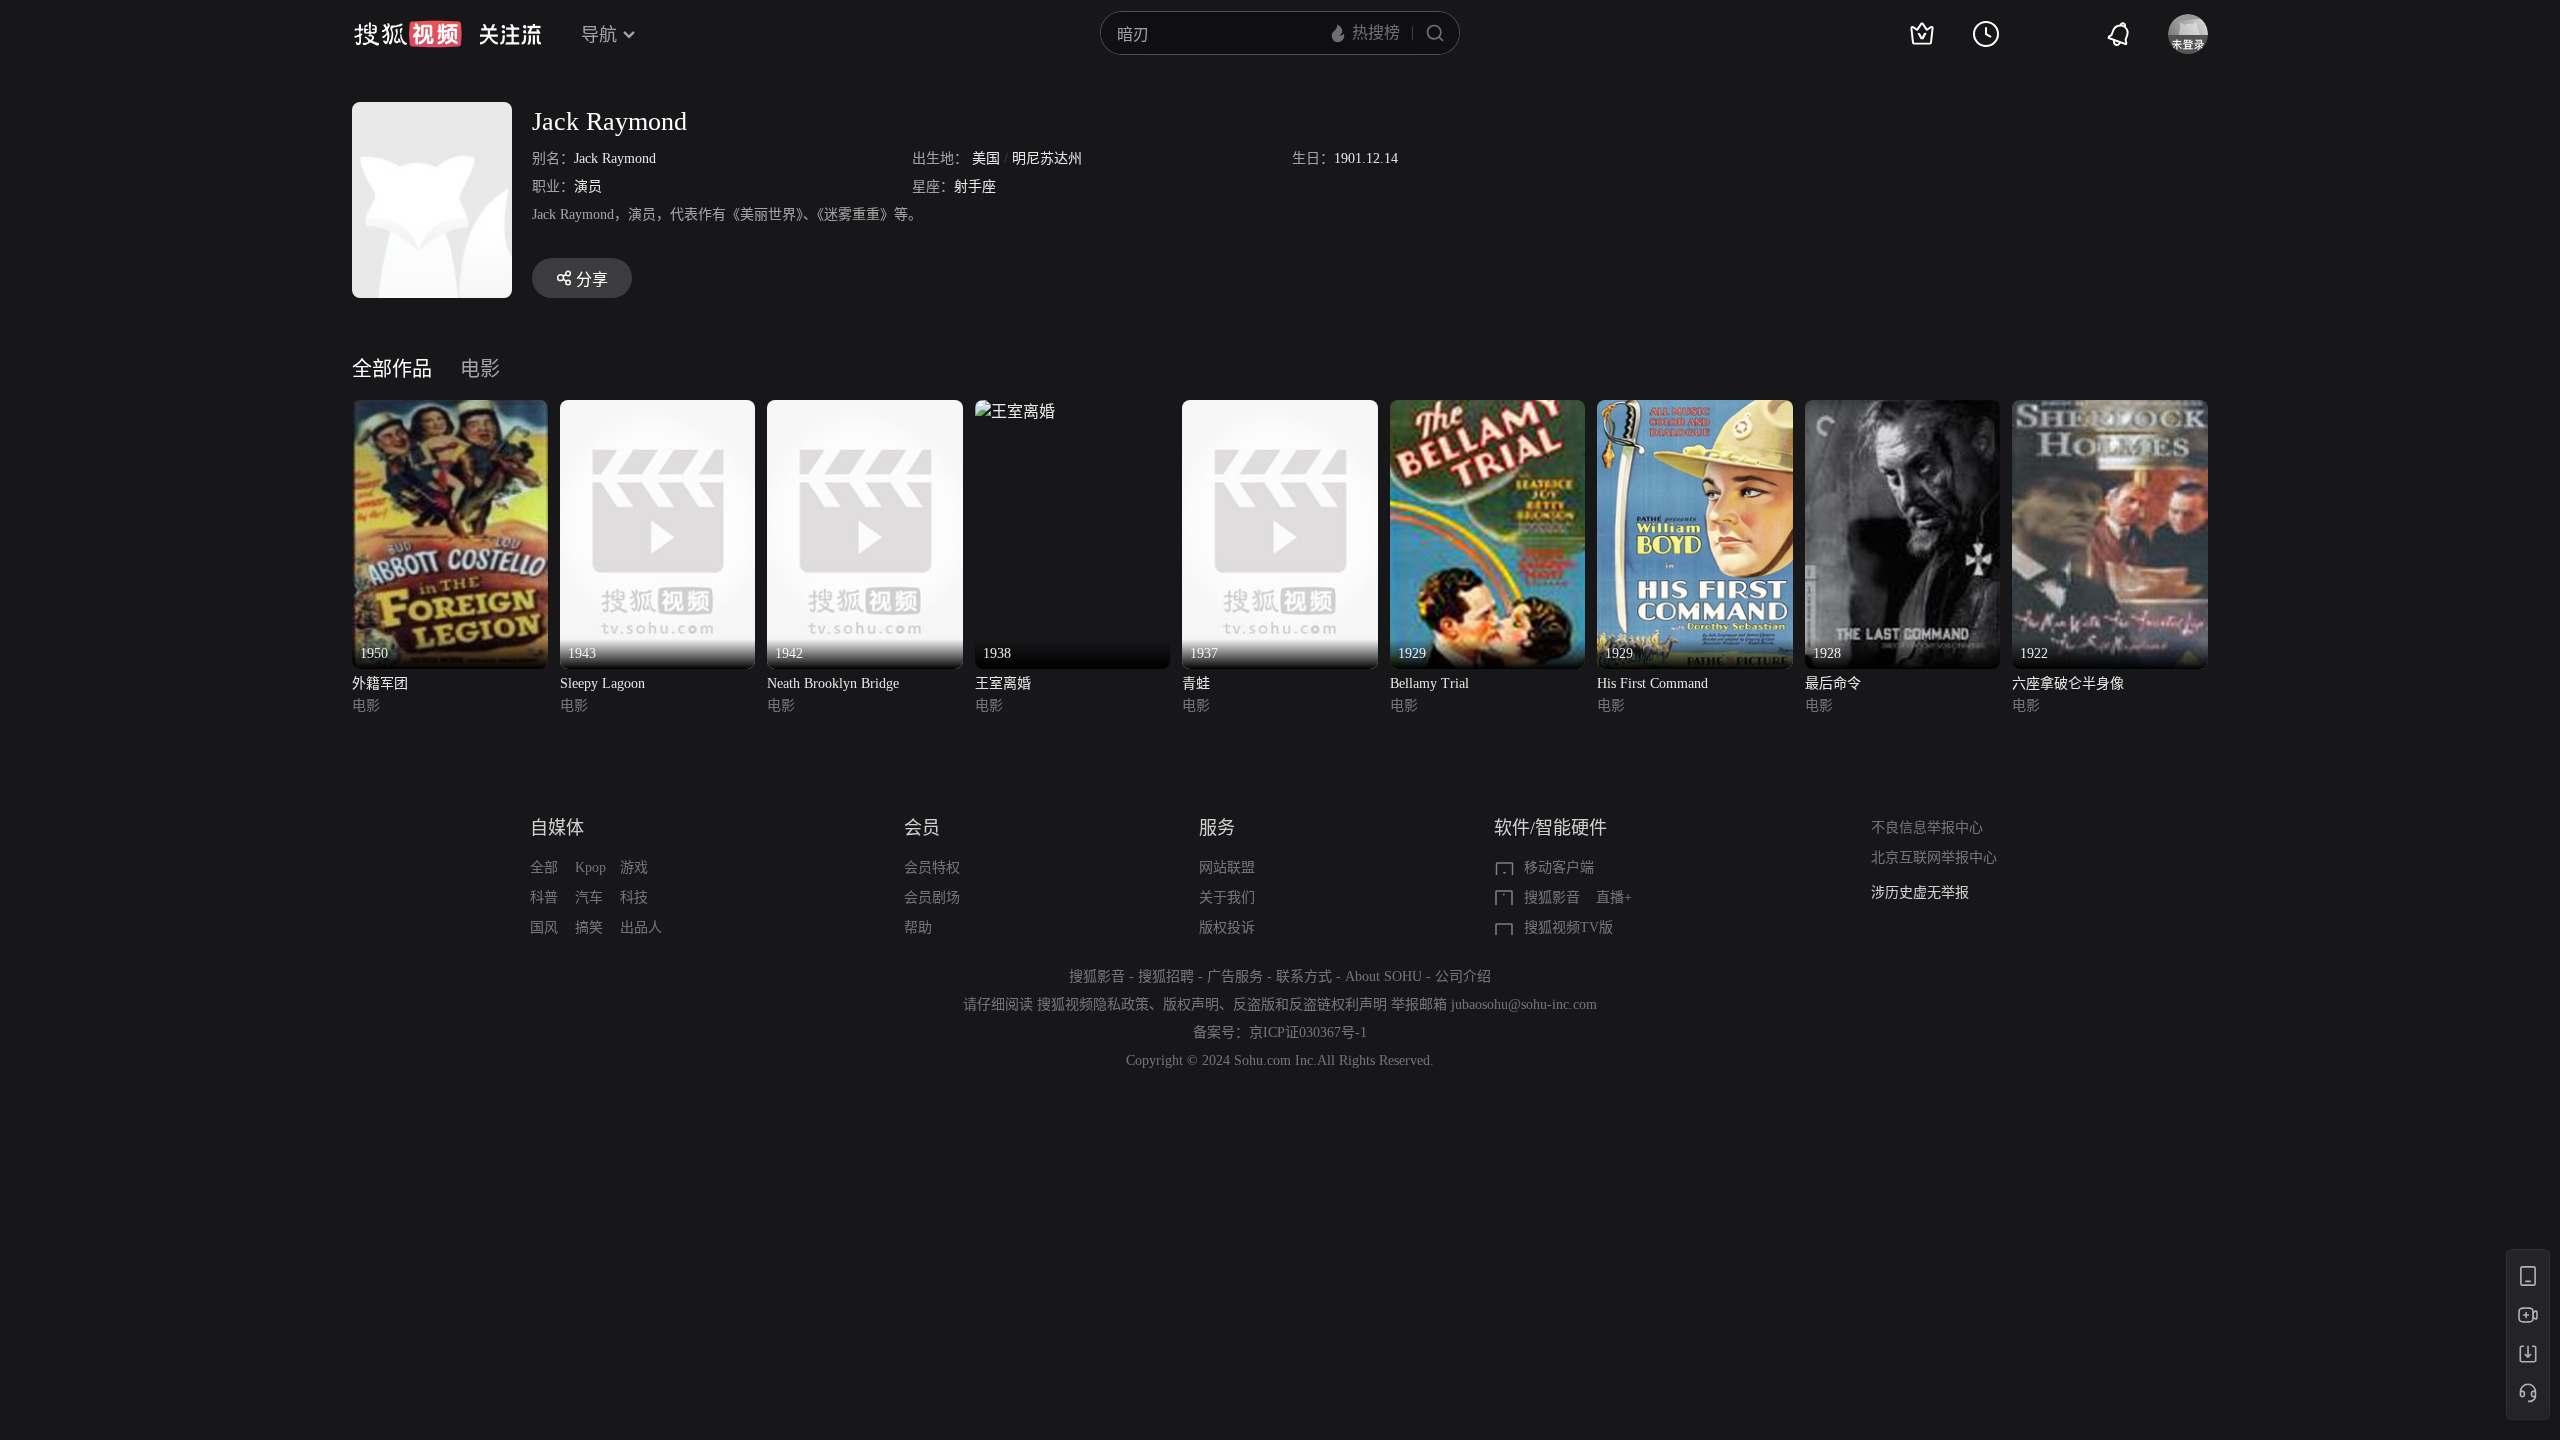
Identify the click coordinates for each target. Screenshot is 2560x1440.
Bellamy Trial (1429, 683)
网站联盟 (1227, 867)
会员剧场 (932, 897)
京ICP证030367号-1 (1308, 1032)
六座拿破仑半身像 (2068, 683)
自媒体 (557, 828)
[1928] (1903, 411)
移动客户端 (1559, 867)
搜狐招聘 (1166, 976)
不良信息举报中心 (1927, 827)
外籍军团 (380, 683)
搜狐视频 (408, 34)
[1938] (1015, 411)
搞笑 (589, 927)
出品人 (641, 927)
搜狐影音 (1552, 897)
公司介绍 (1463, 976)
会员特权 (932, 867)
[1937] (1280, 411)
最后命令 (1833, 683)
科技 (634, 897)
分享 (592, 279)
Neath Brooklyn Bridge (833, 683)
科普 (544, 897)
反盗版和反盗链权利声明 (1310, 1004)
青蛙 (1196, 683)
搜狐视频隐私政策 (1093, 1004)
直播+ (1614, 897)
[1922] (2110, 411)
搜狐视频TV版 (1568, 927)
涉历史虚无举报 (1920, 892)
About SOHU (1383, 976)
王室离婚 (1003, 683)
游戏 (634, 867)
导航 (599, 35)
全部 (544, 867)
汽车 (589, 897)
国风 (544, 927)
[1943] (658, 411)
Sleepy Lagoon (602, 683)
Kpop (590, 867)
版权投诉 (1227, 927)
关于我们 (1227, 897)
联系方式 (1304, 976)
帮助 (918, 927)
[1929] (1488, 411)
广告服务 (1235, 976)
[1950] (450, 411)
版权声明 (1191, 1004)
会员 (922, 828)
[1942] (865, 411)
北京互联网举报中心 (1934, 857)
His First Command (1652, 683)
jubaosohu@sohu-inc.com (1524, 1004)
